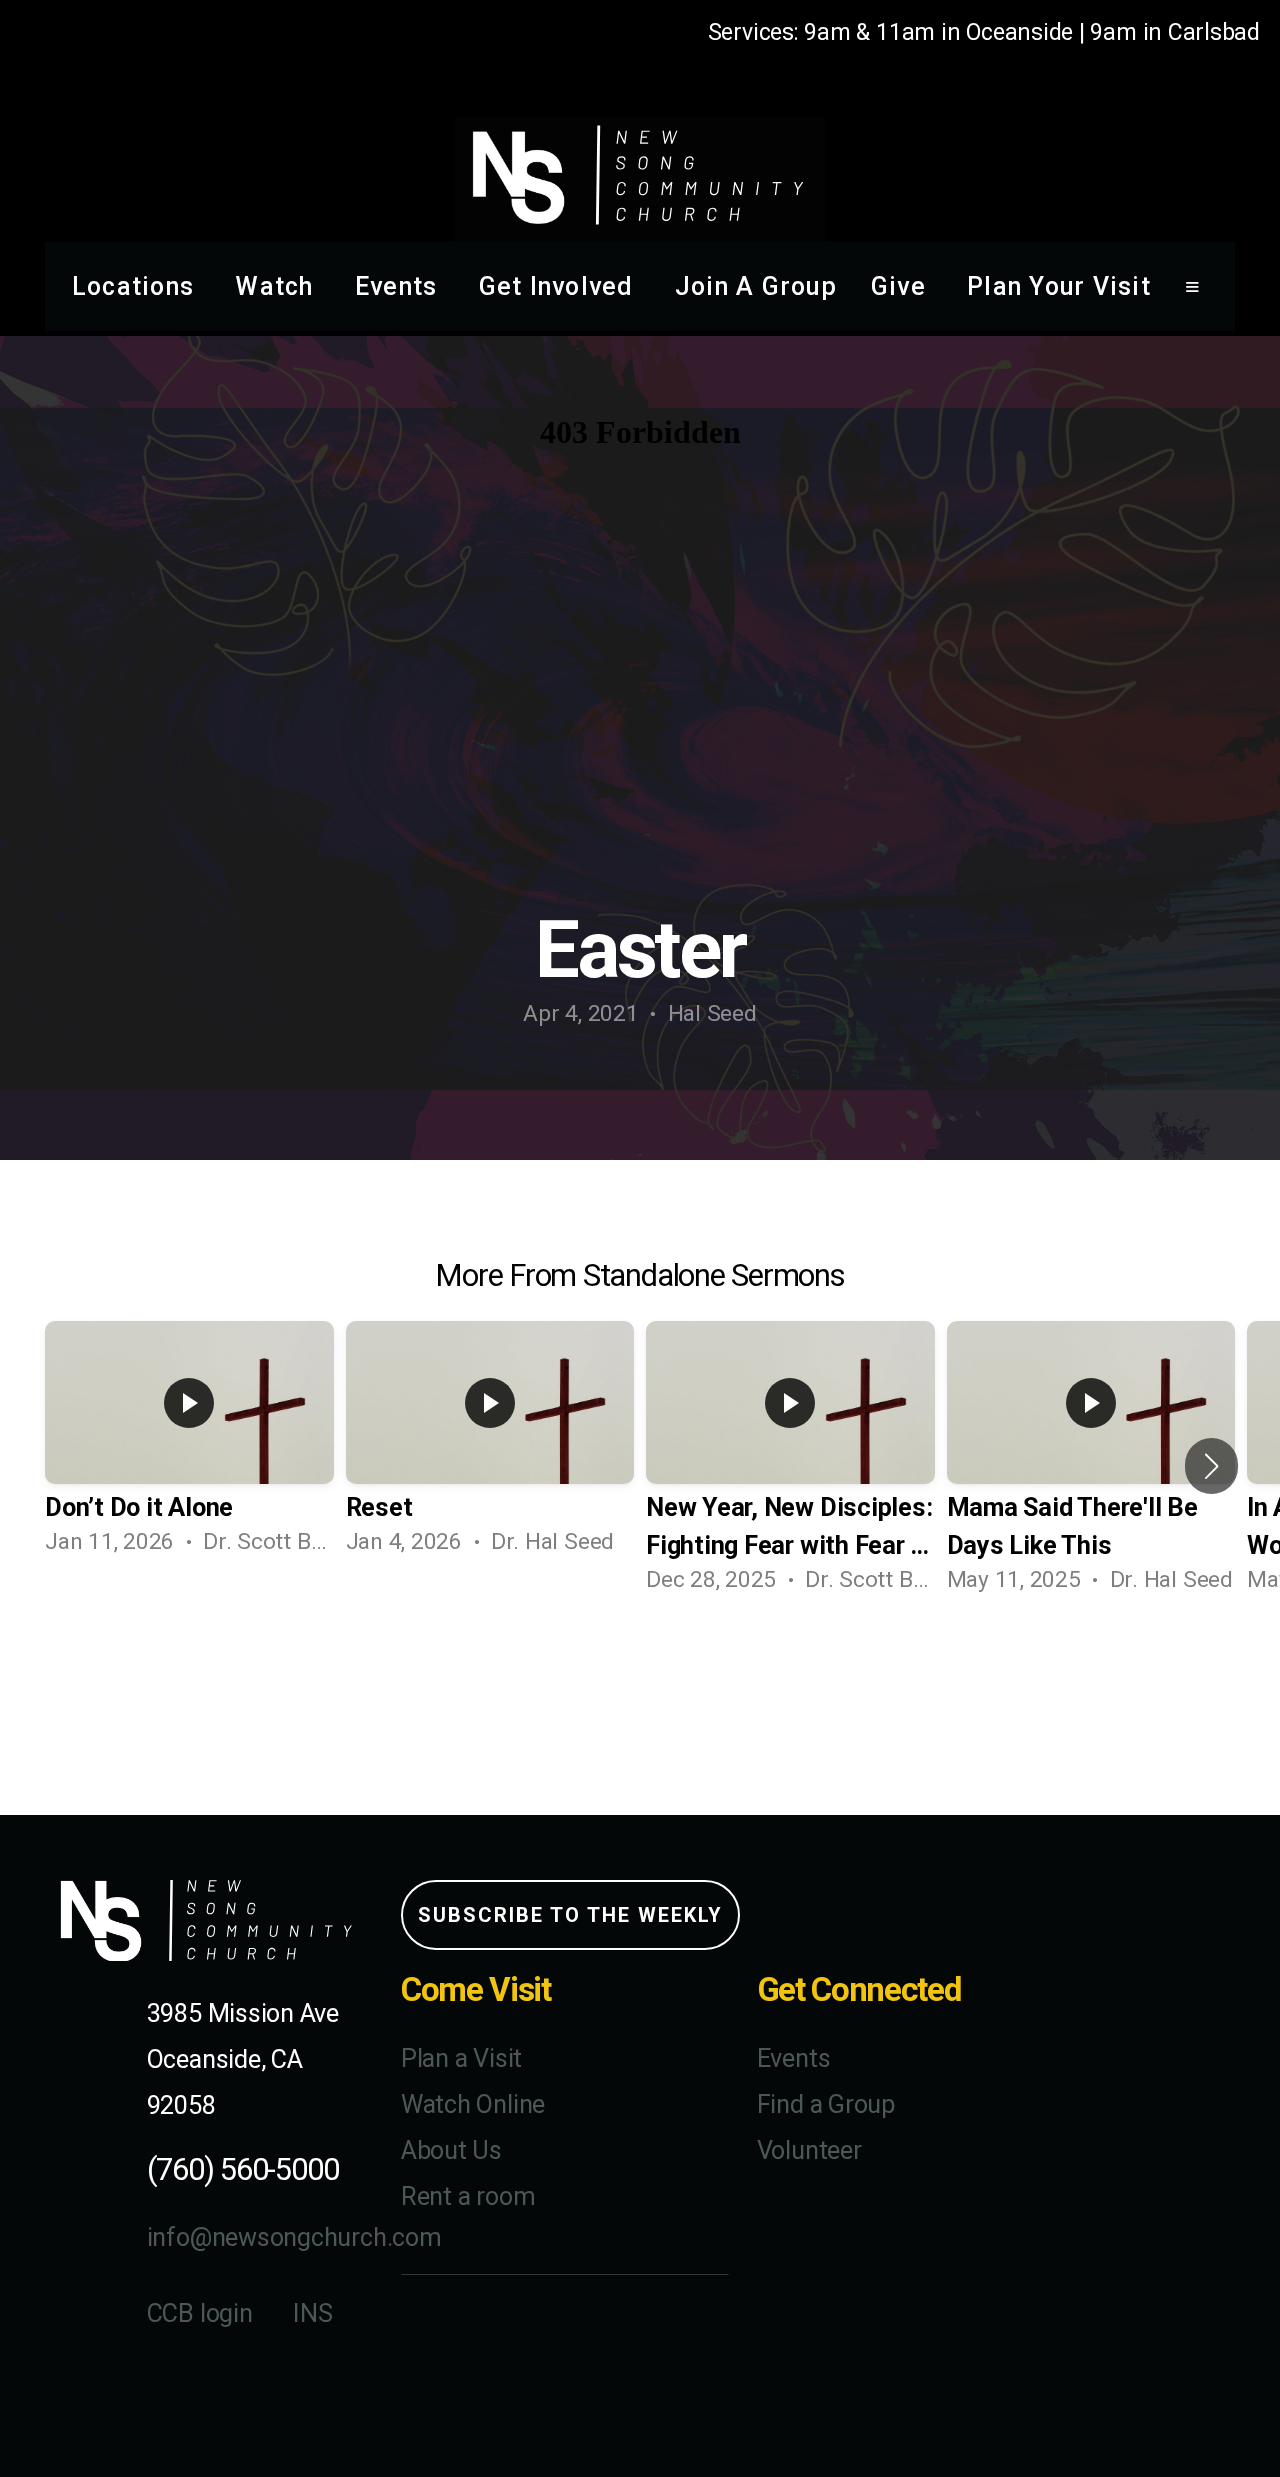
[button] (1211, 1466)
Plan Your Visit (1059, 286)
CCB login (200, 2313)
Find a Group (826, 2104)
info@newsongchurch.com (294, 2237)
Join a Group (756, 286)
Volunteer (809, 2150)
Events (400, 286)
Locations (137, 286)
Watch (278, 286)
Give (902, 286)
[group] (189, 1446)
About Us (451, 2150)
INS (312, 2313)
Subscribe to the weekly (570, 1915)
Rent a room (468, 2196)
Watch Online (473, 2104)
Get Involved (560, 286)
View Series (640, 1676)
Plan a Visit (461, 2058)
